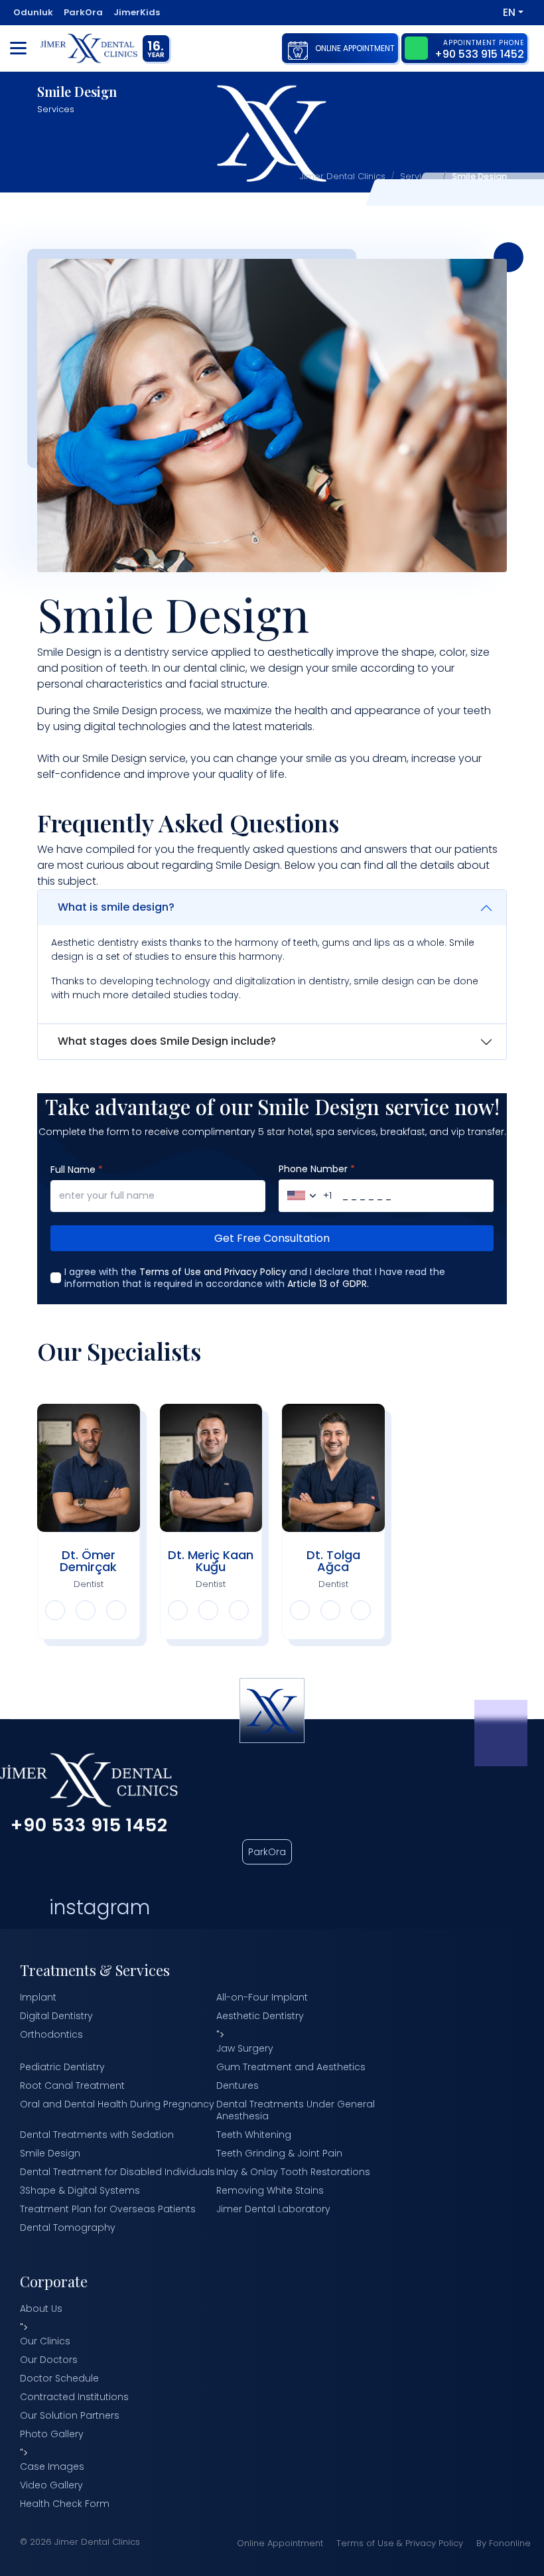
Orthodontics (51, 2034)
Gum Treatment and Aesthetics (291, 2067)
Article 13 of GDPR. (328, 1284)
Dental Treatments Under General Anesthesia (296, 2110)
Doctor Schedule (59, 2378)
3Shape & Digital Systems (80, 2190)
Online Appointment (280, 2543)
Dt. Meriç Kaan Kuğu (211, 1561)
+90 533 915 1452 (89, 1825)
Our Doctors (49, 2360)
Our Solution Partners (70, 2415)
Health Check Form (65, 2504)
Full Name (77, 1170)
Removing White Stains (270, 2190)
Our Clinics (45, 2341)
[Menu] (18, 48)
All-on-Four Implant (262, 1997)
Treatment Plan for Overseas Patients (108, 2209)
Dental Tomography (68, 2228)
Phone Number (317, 1169)
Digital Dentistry (56, 2016)
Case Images (52, 2466)
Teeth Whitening (254, 2135)
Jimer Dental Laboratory (273, 2209)
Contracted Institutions (74, 2397)
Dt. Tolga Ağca (333, 1561)
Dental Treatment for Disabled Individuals (117, 2172)
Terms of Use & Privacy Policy (400, 2543)
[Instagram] (480, 12)
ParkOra (267, 1852)
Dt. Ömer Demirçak (88, 1561)
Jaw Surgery (245, 2048)
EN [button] (509, 12)
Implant (38, 1997)
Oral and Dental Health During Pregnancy (117, 2104)
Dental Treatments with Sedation (97, 2135)
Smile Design (50, 2153)
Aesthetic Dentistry (260, 2016)
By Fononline (504, 2543)
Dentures (238, 2085)
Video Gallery (51, 2485)
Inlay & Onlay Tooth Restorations (293, 2172)
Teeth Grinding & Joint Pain (279, 2153)
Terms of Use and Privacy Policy (213, 1272)
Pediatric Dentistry (62, 2067)
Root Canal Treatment (72, 2085)
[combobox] (306, 1196)
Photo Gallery (52, 2434)
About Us (41, 2309)
